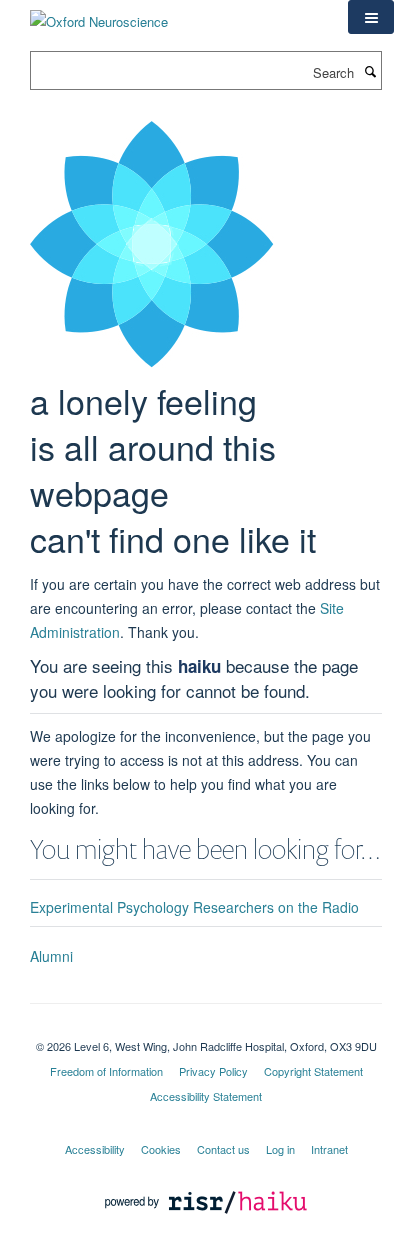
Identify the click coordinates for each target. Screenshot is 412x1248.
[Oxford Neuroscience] (99, 14)
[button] (371, 17)
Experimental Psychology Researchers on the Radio (194, 907)
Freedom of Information (106, 1071)
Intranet (329, 1149)
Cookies (161, 1149)
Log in (280, 1149)
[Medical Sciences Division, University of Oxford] (206, 1029)
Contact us (223, 1149)
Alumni (51, 956)
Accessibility (95, 1149)
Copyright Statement (313, 1071)
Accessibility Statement (206, 1096)
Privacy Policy (213, 1071)
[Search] (370, 71)
